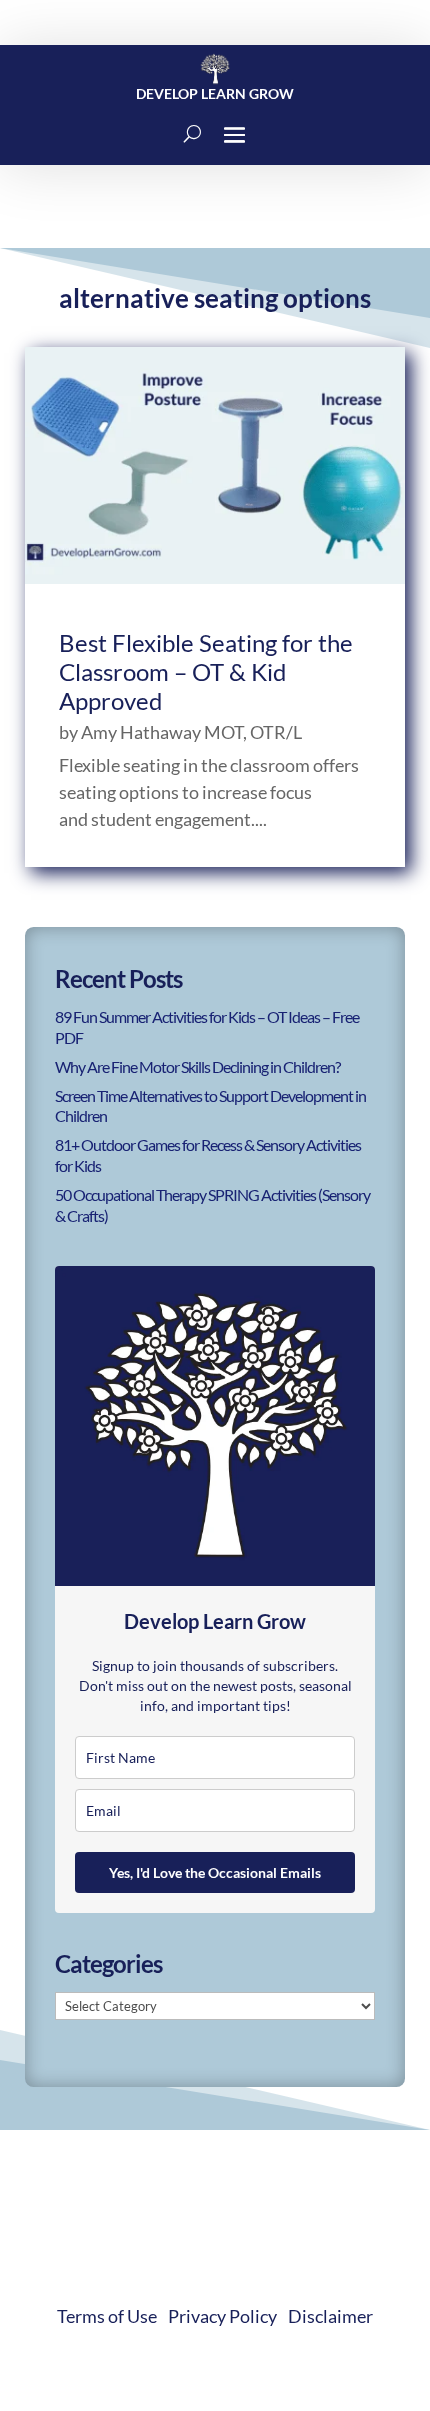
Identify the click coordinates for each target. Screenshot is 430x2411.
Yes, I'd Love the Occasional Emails (215, 1872)
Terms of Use (107, 2316)
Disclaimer (330, 2316)
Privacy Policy (222, 2316)
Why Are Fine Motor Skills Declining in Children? (197, 1066)
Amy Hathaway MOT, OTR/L (191, 732)
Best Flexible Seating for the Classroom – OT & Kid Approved (206, 671)
